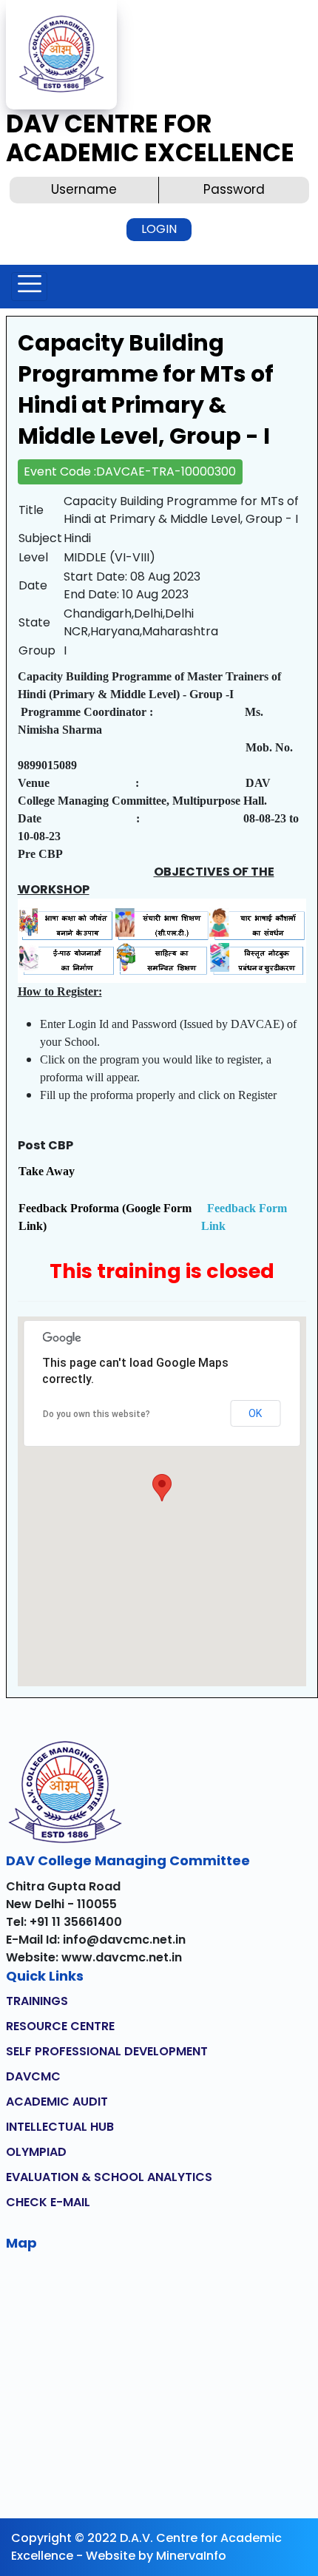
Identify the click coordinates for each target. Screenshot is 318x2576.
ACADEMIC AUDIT (57, 2102)
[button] (162, 1488)
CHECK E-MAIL (48, 2202)
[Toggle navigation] (29, 287)
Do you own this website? (97, 1414)
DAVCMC (33, 2076)
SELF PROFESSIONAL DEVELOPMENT (107, 2051)
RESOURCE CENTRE (60, 2026)
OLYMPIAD (36, 2152)
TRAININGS (37, 2001)
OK (255, 1413)
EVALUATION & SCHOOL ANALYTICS (109, 2177)
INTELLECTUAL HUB (60, 2127)
